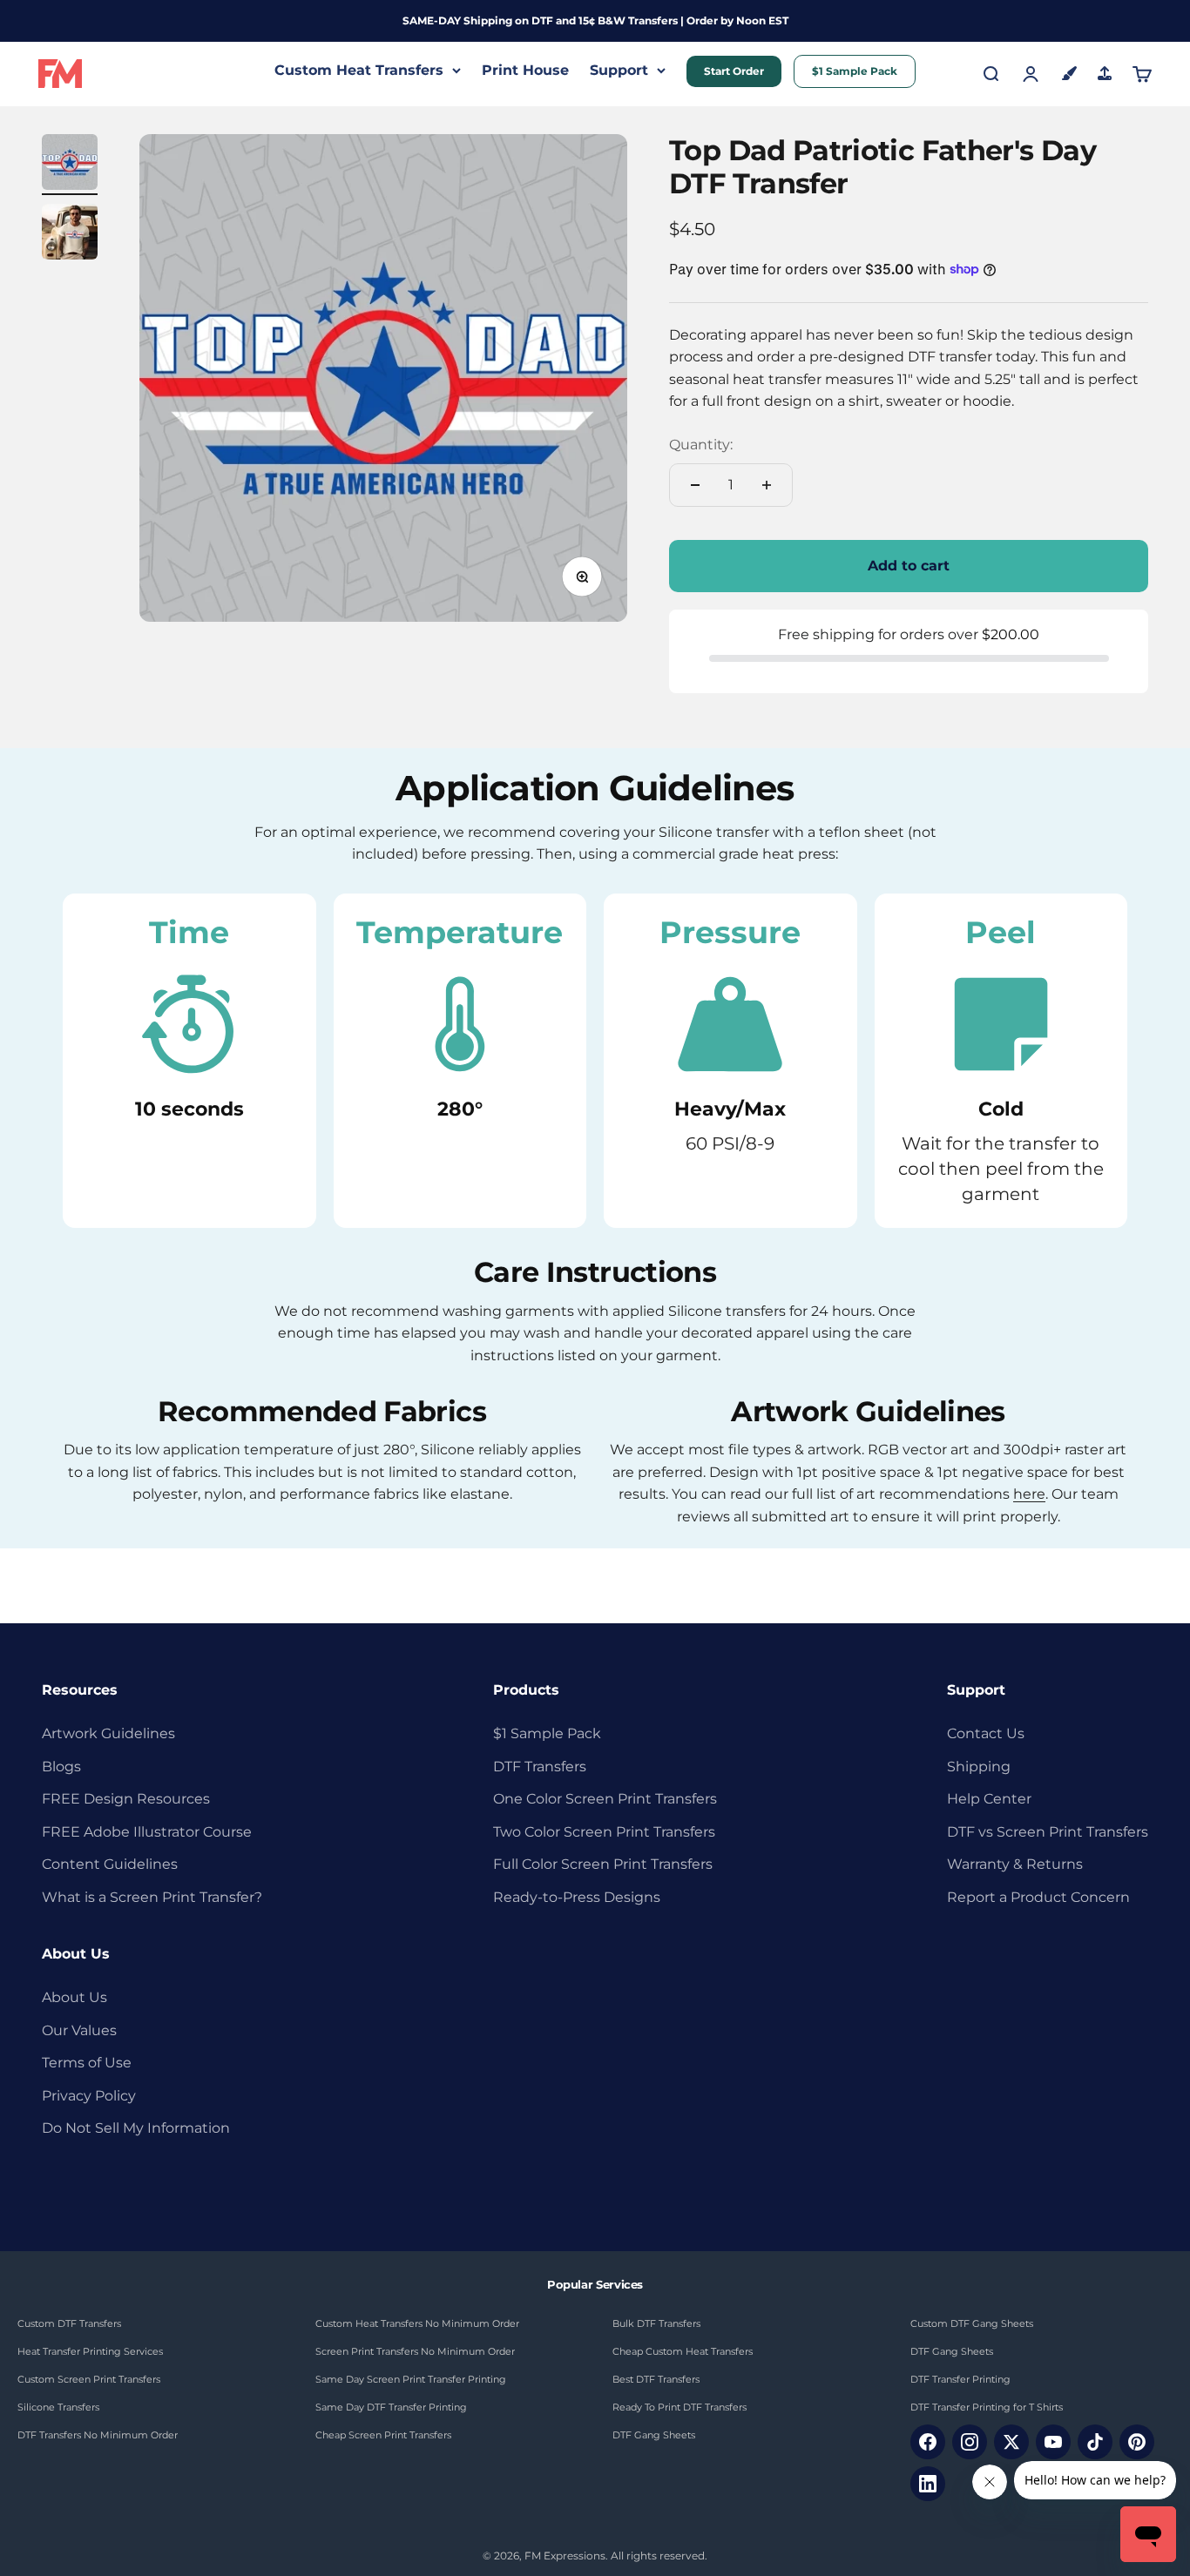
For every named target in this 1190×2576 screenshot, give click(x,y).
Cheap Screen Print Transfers (383, 2435)
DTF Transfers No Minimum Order (98, 2435)
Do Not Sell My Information (136, 2128)
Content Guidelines (110, 1864)
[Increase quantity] (767, 485)
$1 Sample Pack (855, 71)
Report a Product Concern (1038, 1897)
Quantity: (701, 445)
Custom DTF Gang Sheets (972, 2323)
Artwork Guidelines (108, 1733)
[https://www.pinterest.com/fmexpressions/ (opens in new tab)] (1137, 2442)
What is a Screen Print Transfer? (152, 1897)
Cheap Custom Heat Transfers (683, 2351)
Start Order (734, 71)
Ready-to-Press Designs (577, 1897)
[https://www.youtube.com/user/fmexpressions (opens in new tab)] (1053, 2442)
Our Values (79, 2030)
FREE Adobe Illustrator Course (147, 1832)
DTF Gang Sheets (654, 2435)
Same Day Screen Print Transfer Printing (411, 2379)
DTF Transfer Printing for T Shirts (987, 2407)
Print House (525, 70)
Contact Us (986, 1733)
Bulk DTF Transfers (656, 2323)
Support (619, 70)
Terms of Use (87, 2063)
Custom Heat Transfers (359, 70)
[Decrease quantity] (695, 485)
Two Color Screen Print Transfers (604, 1832)
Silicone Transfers (58, 2407)
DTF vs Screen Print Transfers (1048, 1832)
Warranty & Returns (1015, 1864)
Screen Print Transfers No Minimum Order (415, 2351)
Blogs (61, 1767)
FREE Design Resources (126, 1799)
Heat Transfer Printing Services (90, 2351)
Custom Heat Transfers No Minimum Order (417, 2323)
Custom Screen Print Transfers (89, 2379)
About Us (74, 1997)
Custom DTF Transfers (69, 2323)
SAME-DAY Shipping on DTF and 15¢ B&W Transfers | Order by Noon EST (595, 20)
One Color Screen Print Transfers (605, 1799)
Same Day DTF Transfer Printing (391, 2407)
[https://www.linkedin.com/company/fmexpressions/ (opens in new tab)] (928, 2484)
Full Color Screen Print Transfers (603, 1864)
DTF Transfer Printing (960, 2379)
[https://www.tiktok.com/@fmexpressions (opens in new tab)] (1095, 2442)
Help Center (989, 1799)
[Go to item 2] (70, 234)
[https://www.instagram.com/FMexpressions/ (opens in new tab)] (970, 2442)
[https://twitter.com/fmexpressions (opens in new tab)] (1011, 2442)
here (1029, 1494)
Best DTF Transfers (656, 2379)
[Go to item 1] (70, 165)
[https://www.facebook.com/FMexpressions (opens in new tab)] (928, 2442)
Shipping (979, 1767)
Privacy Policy (89, 2096)
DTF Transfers (540, 1767)
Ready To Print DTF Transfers (680, 2407)
